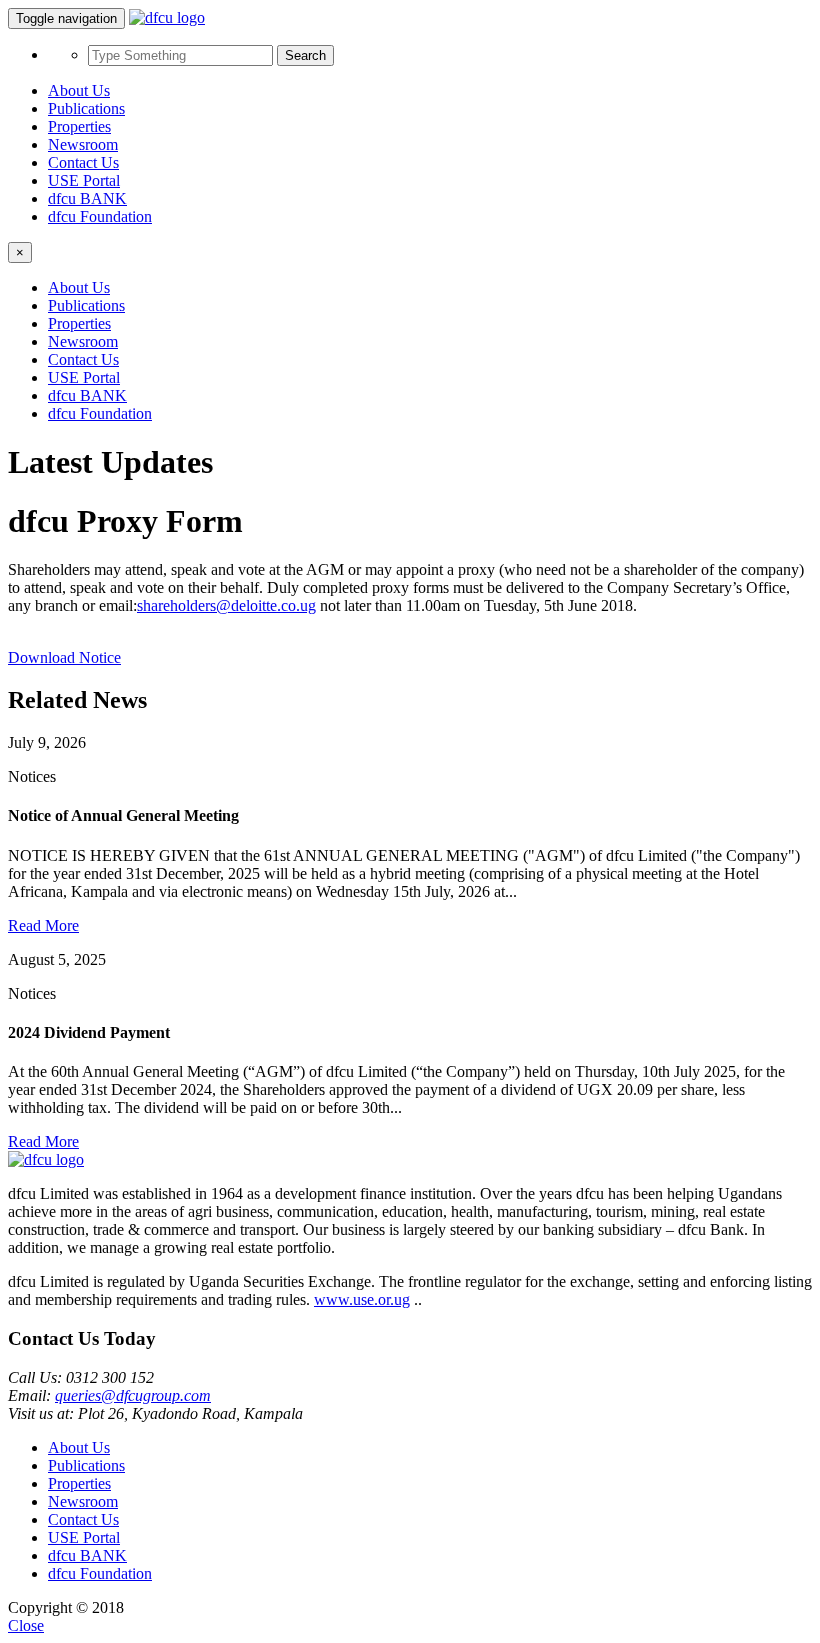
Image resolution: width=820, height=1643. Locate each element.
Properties (79, 126)
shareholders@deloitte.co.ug (226, 605)
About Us (79, 90)
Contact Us (83, 162)
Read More (43, 925)
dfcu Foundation (100, 216)
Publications (86, 108)
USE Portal (84, 180)
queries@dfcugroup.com (133, 1395)
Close (26, 1625)
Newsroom (83, 144)
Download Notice (64, 657)
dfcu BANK (87, 198)
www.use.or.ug (362, 1299)
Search (305, 55)
